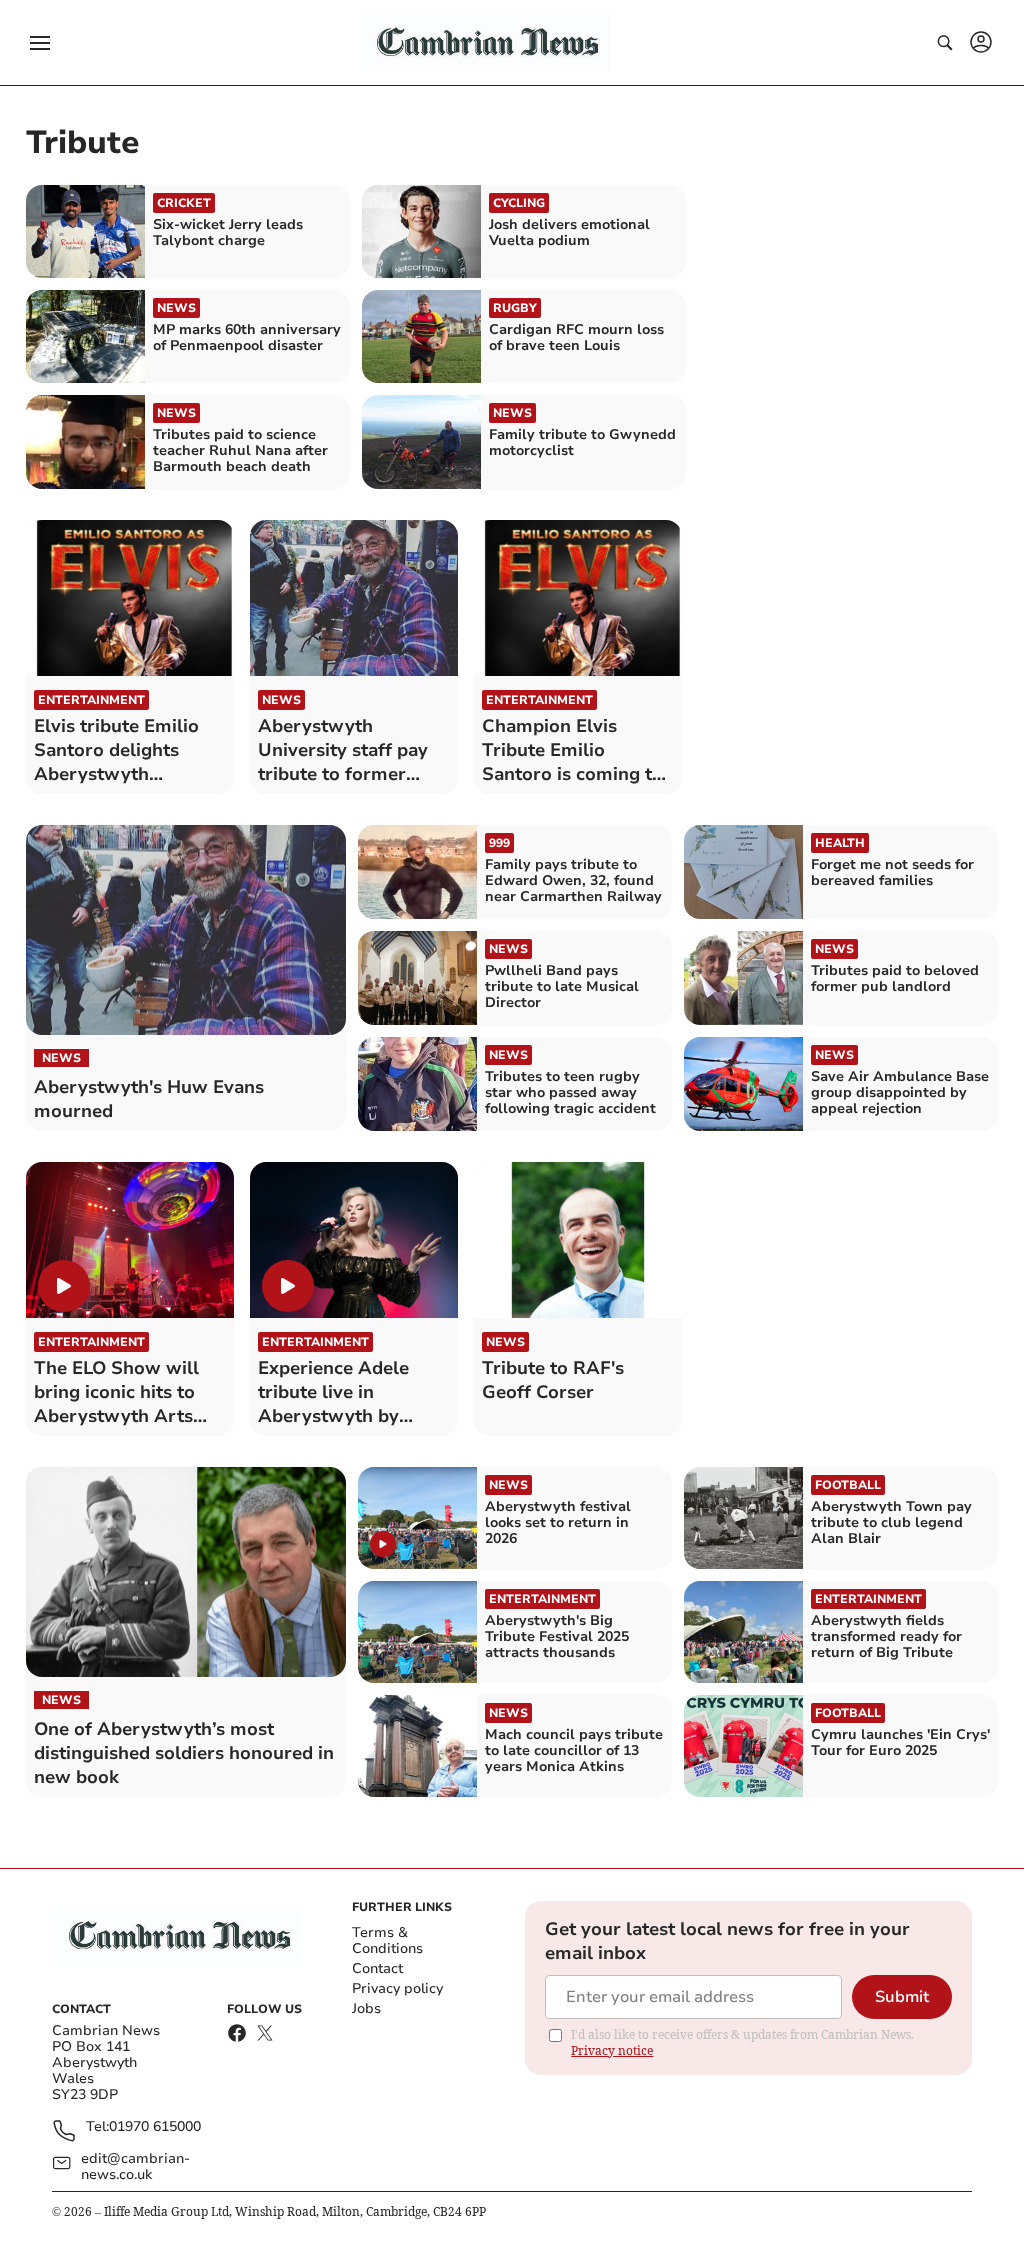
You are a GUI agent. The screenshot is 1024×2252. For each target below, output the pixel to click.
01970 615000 (155, 2127)
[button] (40, 43)
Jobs (366, 2008)
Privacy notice (612, 2050)
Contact (377, 1968)
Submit (902, 1997)
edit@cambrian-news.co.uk (135, 2167)
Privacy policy (397, 1988)
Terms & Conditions (387, 1940)
